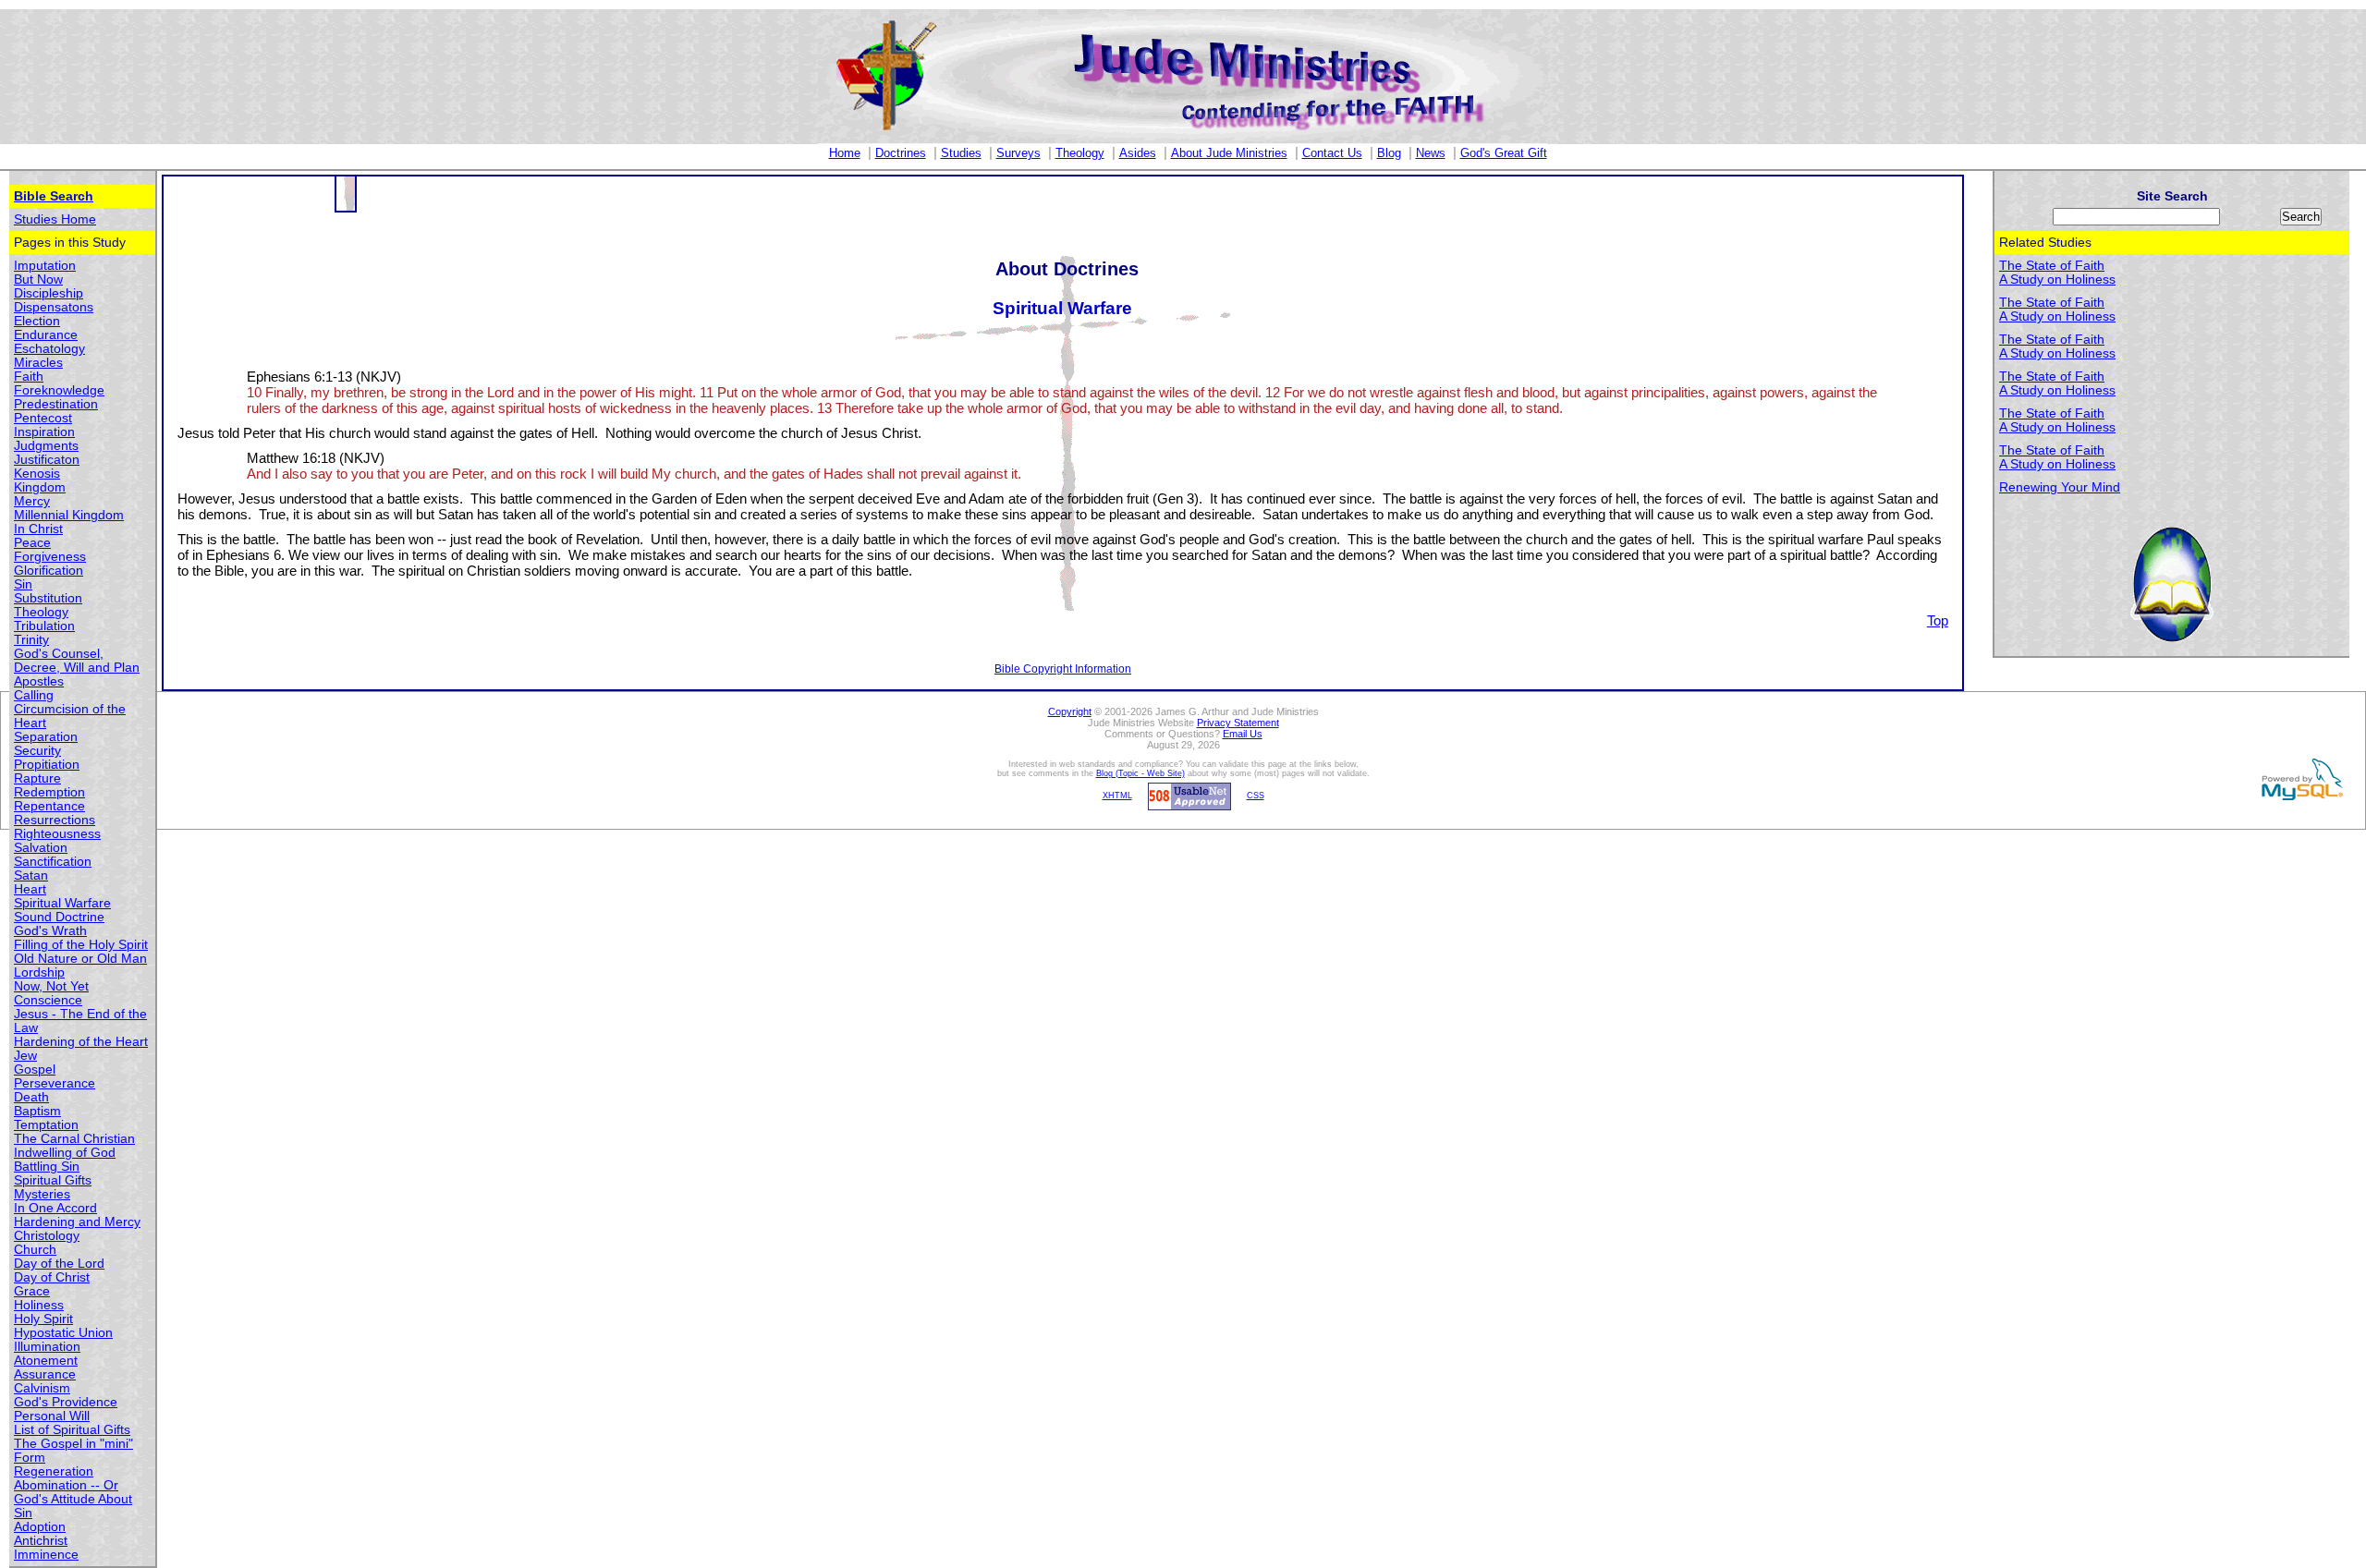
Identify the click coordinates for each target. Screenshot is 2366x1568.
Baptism (37, 1111)
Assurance (45, 1374)
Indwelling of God (65, 1153)
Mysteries (42, 1194)
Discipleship (49, 293)
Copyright (1070, 711)
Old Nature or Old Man (80, 959)
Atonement (46, 1361)
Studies (961, 153)
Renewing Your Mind (2060, 487)
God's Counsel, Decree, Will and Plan (77, 661)
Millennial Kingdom (69, 515)
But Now (38, 280)
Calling (34, 695)
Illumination (47, 1347)
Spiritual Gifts (53, 1180)
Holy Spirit (43, 1319)
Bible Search (54, 196)
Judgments (46, 446)
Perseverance (55, 1083)
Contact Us (1332, 153)
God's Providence (66, 1402)
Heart (30, 889)
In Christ (38, 529)
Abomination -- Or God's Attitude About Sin (73, 1499)
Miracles (38, 363)
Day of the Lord (59, 1264)
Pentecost (43, 418)
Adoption (40, 1527)
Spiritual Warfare (62, 903)
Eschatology (49, 349)
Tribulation (44, 626)
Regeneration (54, 1471)
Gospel (35, 1070)
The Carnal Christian (74, 1139)
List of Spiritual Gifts (72, 1430)
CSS (1256, 796)
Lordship (39, 972)
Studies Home (55, 219)
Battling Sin (47, 1167)
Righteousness (57, 834)
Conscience (48, 1000)
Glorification (49, 571)
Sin (23, 584)
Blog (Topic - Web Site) (1140, 773)
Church (35, 1250)
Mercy (32, 501)
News (1431, 153)
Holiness (39, 1305)
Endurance (46, 335)
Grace (32, 1291)
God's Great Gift (1504, 153)
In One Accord (55, 1208)
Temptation (46, 1125)
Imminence (46, 1555)
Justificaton (47, 460)
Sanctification (53, 862)
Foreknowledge (59, 390)
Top (1938, 620)
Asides (1138, 153)
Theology (1080, 153)
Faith (29, 377)
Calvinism (42, 1388)
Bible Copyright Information (1063, 669)
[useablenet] (1187, 796)
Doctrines (901, 153)
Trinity (31, 640)
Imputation (45, 266)
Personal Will (52, 1416)
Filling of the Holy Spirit (81, 945)
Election (37, 321)
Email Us (1243, 734)
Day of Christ (52, 1277)
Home (845, 153)
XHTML (1117, 796)
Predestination (56, 404)
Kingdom (40, 487)
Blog (1389, 153)
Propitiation (47, 765)
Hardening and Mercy (77, 1222)
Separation (46, 737)
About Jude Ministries (1229, 153)
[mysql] (2299, 779)
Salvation (41, 848)
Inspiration (44, 432)
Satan (31, 875)
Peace (32, 543)
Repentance (49, 806)
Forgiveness (50, 557)
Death (31, 1097)
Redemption (49, 792)
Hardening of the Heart (81, 1042)
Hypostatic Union (63, 1333)
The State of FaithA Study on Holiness (2057, 273)
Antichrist (41, 1541)
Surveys (1018, 153)
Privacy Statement (1238, 723)
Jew (25, 1056)
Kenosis (37, 474)
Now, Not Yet (51, 986)
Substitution (48, 598)
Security (37, 751)
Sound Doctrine (59, 917)
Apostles (39, 681)
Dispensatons (54, 307)
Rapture (37, 778)
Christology (47, 1236)
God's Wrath (50, 931)
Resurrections (55, 820)
